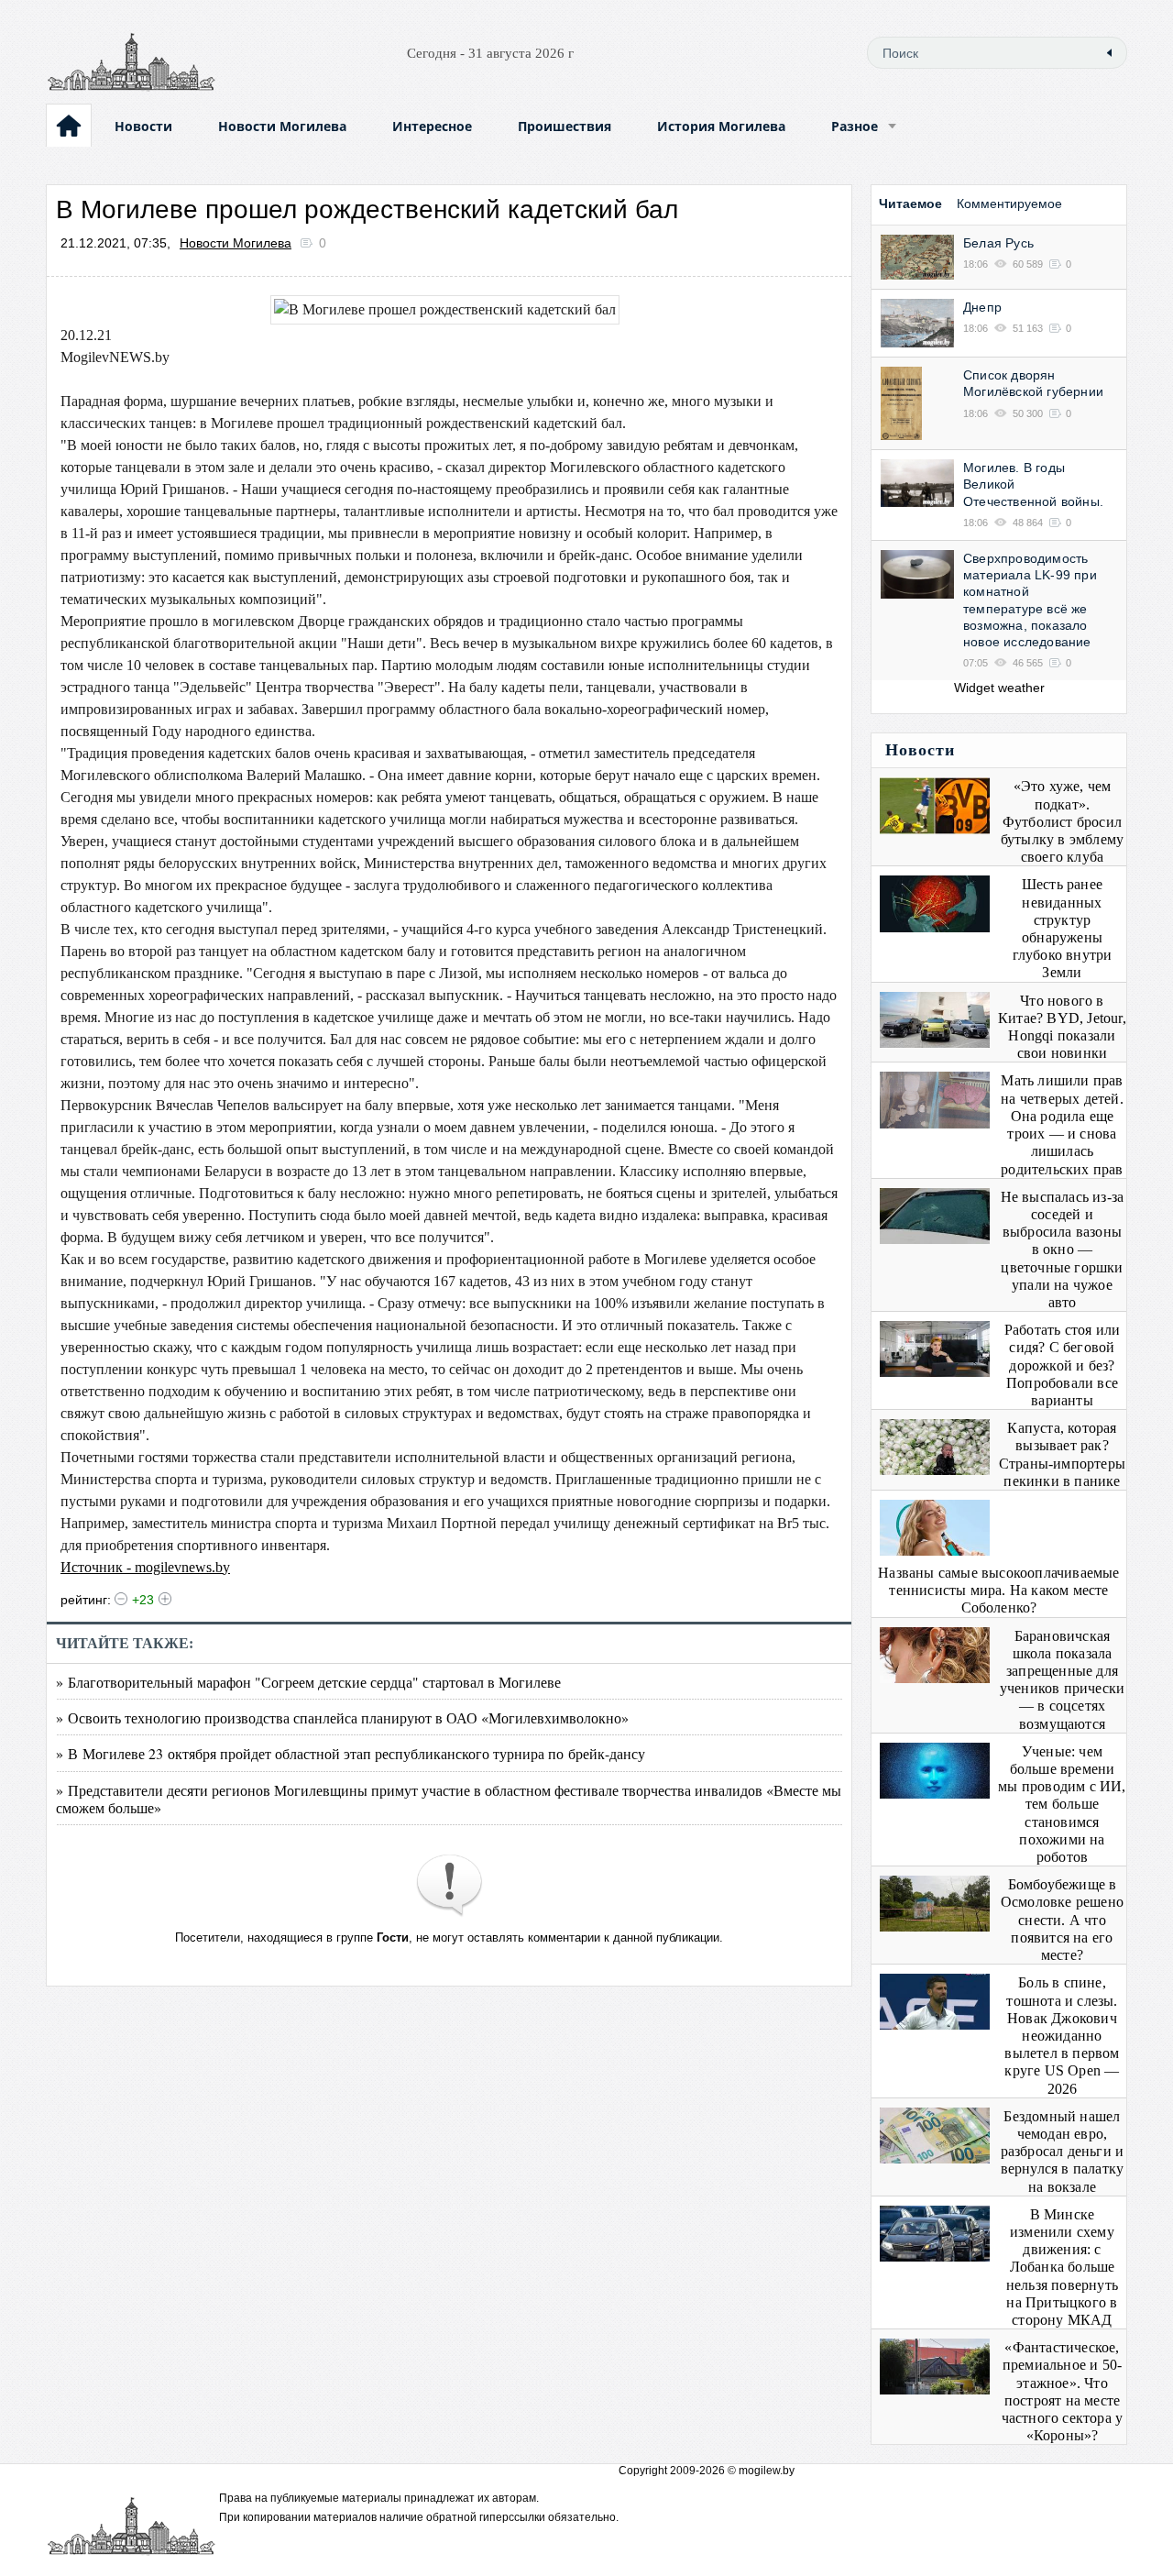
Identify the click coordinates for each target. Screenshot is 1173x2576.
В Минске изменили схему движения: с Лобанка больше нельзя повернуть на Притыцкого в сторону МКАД (1062, 2267)
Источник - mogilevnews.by (145, 1567)
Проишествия (565, 126)
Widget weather (999, 688)
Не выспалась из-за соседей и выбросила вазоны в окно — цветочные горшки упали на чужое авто (1063, 1249)
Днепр (982, 307)
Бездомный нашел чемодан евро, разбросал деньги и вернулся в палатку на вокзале (1063, 2152)
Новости (143, 126)
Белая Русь (998, 243)
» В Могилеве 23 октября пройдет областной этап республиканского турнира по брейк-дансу (351, 1753)
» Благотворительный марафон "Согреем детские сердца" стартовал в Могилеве (308, 1682)
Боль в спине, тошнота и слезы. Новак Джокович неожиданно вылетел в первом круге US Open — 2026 (1062, 2035)
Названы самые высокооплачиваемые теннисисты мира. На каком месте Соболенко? (998, 1590)
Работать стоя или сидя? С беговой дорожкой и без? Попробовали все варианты (1062, 1365)
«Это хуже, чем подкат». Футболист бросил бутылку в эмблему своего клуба (1062, 821)
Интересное (432, 126)
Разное (855, 126)
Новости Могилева (282, 126)
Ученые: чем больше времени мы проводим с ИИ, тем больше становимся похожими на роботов (1062, 1804)
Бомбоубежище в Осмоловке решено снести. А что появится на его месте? (1062, 1920)
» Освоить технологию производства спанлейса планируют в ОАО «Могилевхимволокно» (342, 1717)
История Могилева (721, 126)
